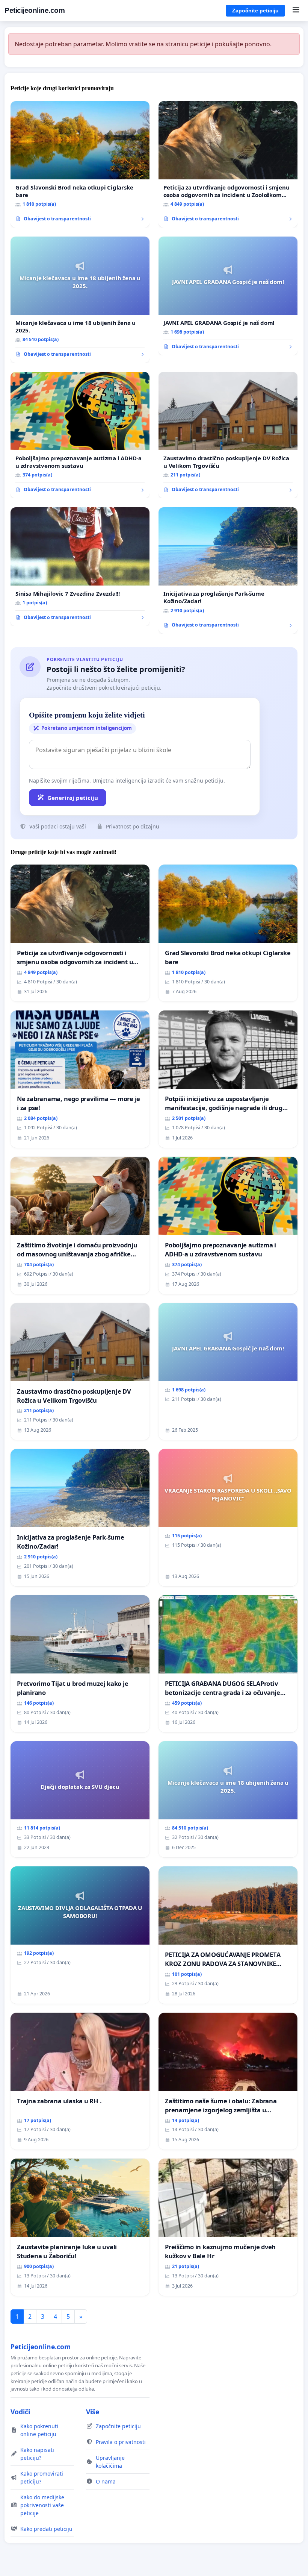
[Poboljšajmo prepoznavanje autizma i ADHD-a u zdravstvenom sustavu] (80, 435)
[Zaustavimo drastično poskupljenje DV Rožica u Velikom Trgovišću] (228, 435)
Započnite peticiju (255, 11)
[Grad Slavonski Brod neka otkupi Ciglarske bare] (80, 164)
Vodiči (20, 2412)
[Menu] (296, 11)
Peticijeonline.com (35, 10)
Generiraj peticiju (73, 798)
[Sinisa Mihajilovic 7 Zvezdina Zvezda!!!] (80, 567)
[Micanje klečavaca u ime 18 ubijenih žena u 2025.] (80, 300)
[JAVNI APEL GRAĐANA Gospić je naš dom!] (228, 296)
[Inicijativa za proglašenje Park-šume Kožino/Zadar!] (228, 570)
